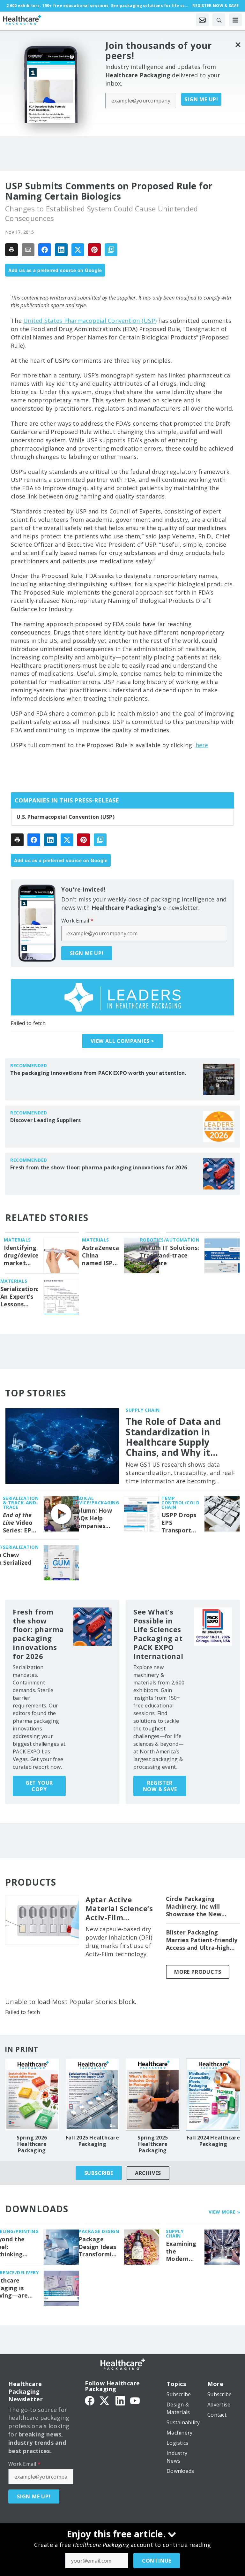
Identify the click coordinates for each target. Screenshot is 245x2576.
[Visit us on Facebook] (90, 2400)
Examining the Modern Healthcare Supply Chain (182, 2252)
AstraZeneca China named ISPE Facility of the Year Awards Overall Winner (100, 1256)
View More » (224, 2212)
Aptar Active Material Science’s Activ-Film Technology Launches (119, 1909)
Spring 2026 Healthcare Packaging (32, 2144)
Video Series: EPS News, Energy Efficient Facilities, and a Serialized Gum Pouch (19, 1523)
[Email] (28, 250)
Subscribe (99, 2173)
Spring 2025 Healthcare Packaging (153, 2144)
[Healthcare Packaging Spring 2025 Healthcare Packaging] (153, 2094)
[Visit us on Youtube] (135, 2400)
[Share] (45, 250)
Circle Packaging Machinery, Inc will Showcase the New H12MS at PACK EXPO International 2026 (197, 1907)
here (202, 745)
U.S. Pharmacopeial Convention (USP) (66, 817)
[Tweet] (78, 250)
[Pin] (94, 250)
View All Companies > (122, 1041)
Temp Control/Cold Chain (180, 1503)
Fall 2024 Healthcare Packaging (213, 2141)
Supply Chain (143, 1410)
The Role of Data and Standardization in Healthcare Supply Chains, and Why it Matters (173, 1437)
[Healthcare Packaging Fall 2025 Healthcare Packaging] (93, 2094)
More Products (198, 1972)
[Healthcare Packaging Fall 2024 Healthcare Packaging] (213, 2094)
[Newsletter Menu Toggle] (202, 20)
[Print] (11, 250)
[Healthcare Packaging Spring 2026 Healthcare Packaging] (32, 2094)
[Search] (219, 20)
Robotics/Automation (170, 1240)
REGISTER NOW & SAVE (160, 1786)
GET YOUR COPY (39, 1786)
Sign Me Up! (201, 99)
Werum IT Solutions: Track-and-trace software (170, 1255)
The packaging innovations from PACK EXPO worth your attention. (98, 1073)
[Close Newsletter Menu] (238, 45)
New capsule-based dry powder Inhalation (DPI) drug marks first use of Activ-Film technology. (119, 1941)
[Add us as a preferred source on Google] (111, 250)
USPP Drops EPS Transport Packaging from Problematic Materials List (179, 1523)
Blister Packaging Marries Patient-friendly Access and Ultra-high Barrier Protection (202, 1940)
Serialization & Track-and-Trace (21, 1503)
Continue (157, 2561)
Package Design (99, 2231)
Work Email (77, 921)
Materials (17, 1240)
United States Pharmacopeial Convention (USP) (90, 321)
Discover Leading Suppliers (46, 1120)
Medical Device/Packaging (96, 1500)
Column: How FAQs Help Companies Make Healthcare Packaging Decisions (93, 1518)
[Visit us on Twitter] (105, 2400)
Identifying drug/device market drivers (21, 1256)
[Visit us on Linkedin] (120, 2400)
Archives (148, 2173)
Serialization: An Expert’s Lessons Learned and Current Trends (20, 1297)
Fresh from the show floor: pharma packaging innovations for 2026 (99, 1167)
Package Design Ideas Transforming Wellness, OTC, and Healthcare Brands (99, 2247)
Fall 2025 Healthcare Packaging (92, 2141)
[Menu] (235, 20)
